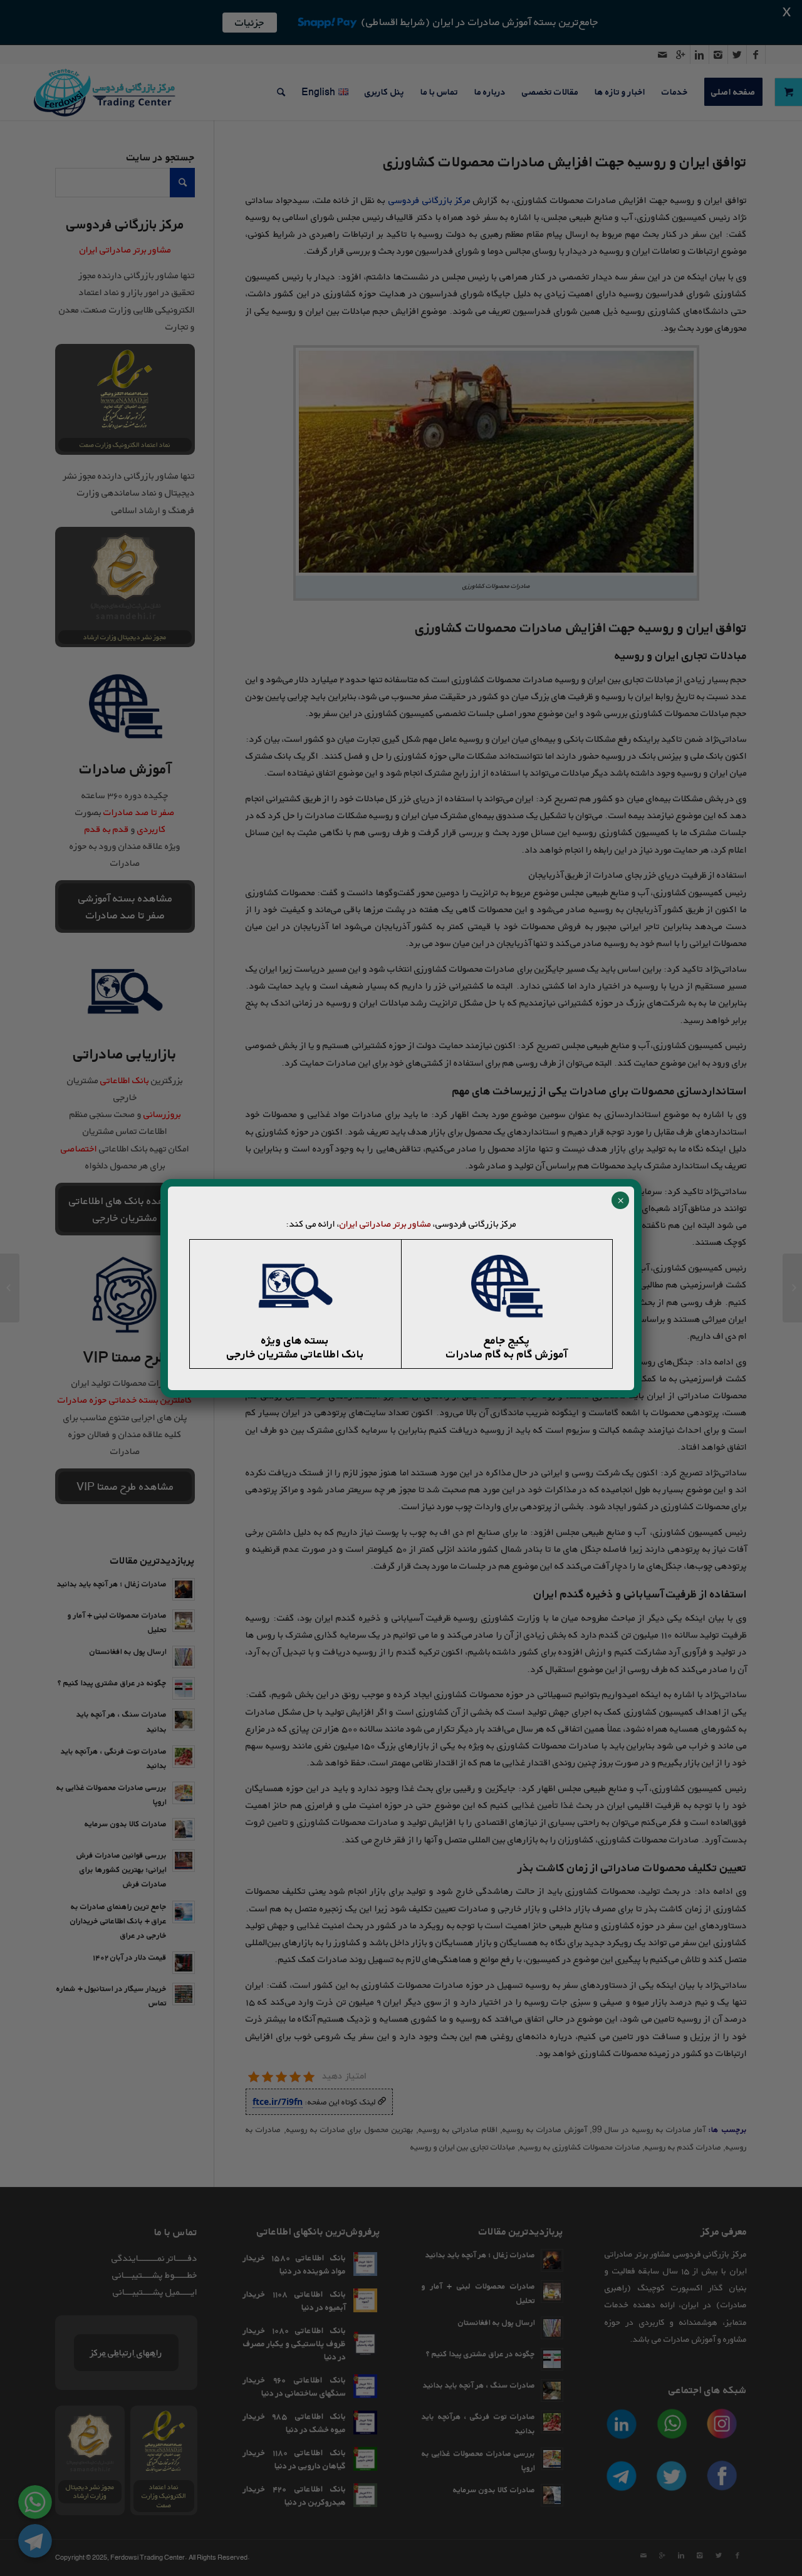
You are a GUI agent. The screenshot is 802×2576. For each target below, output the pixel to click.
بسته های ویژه (295, 1340)
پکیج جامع (507, 1340)
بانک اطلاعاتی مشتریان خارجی (295, 1354)
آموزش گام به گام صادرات (507, 1354)
